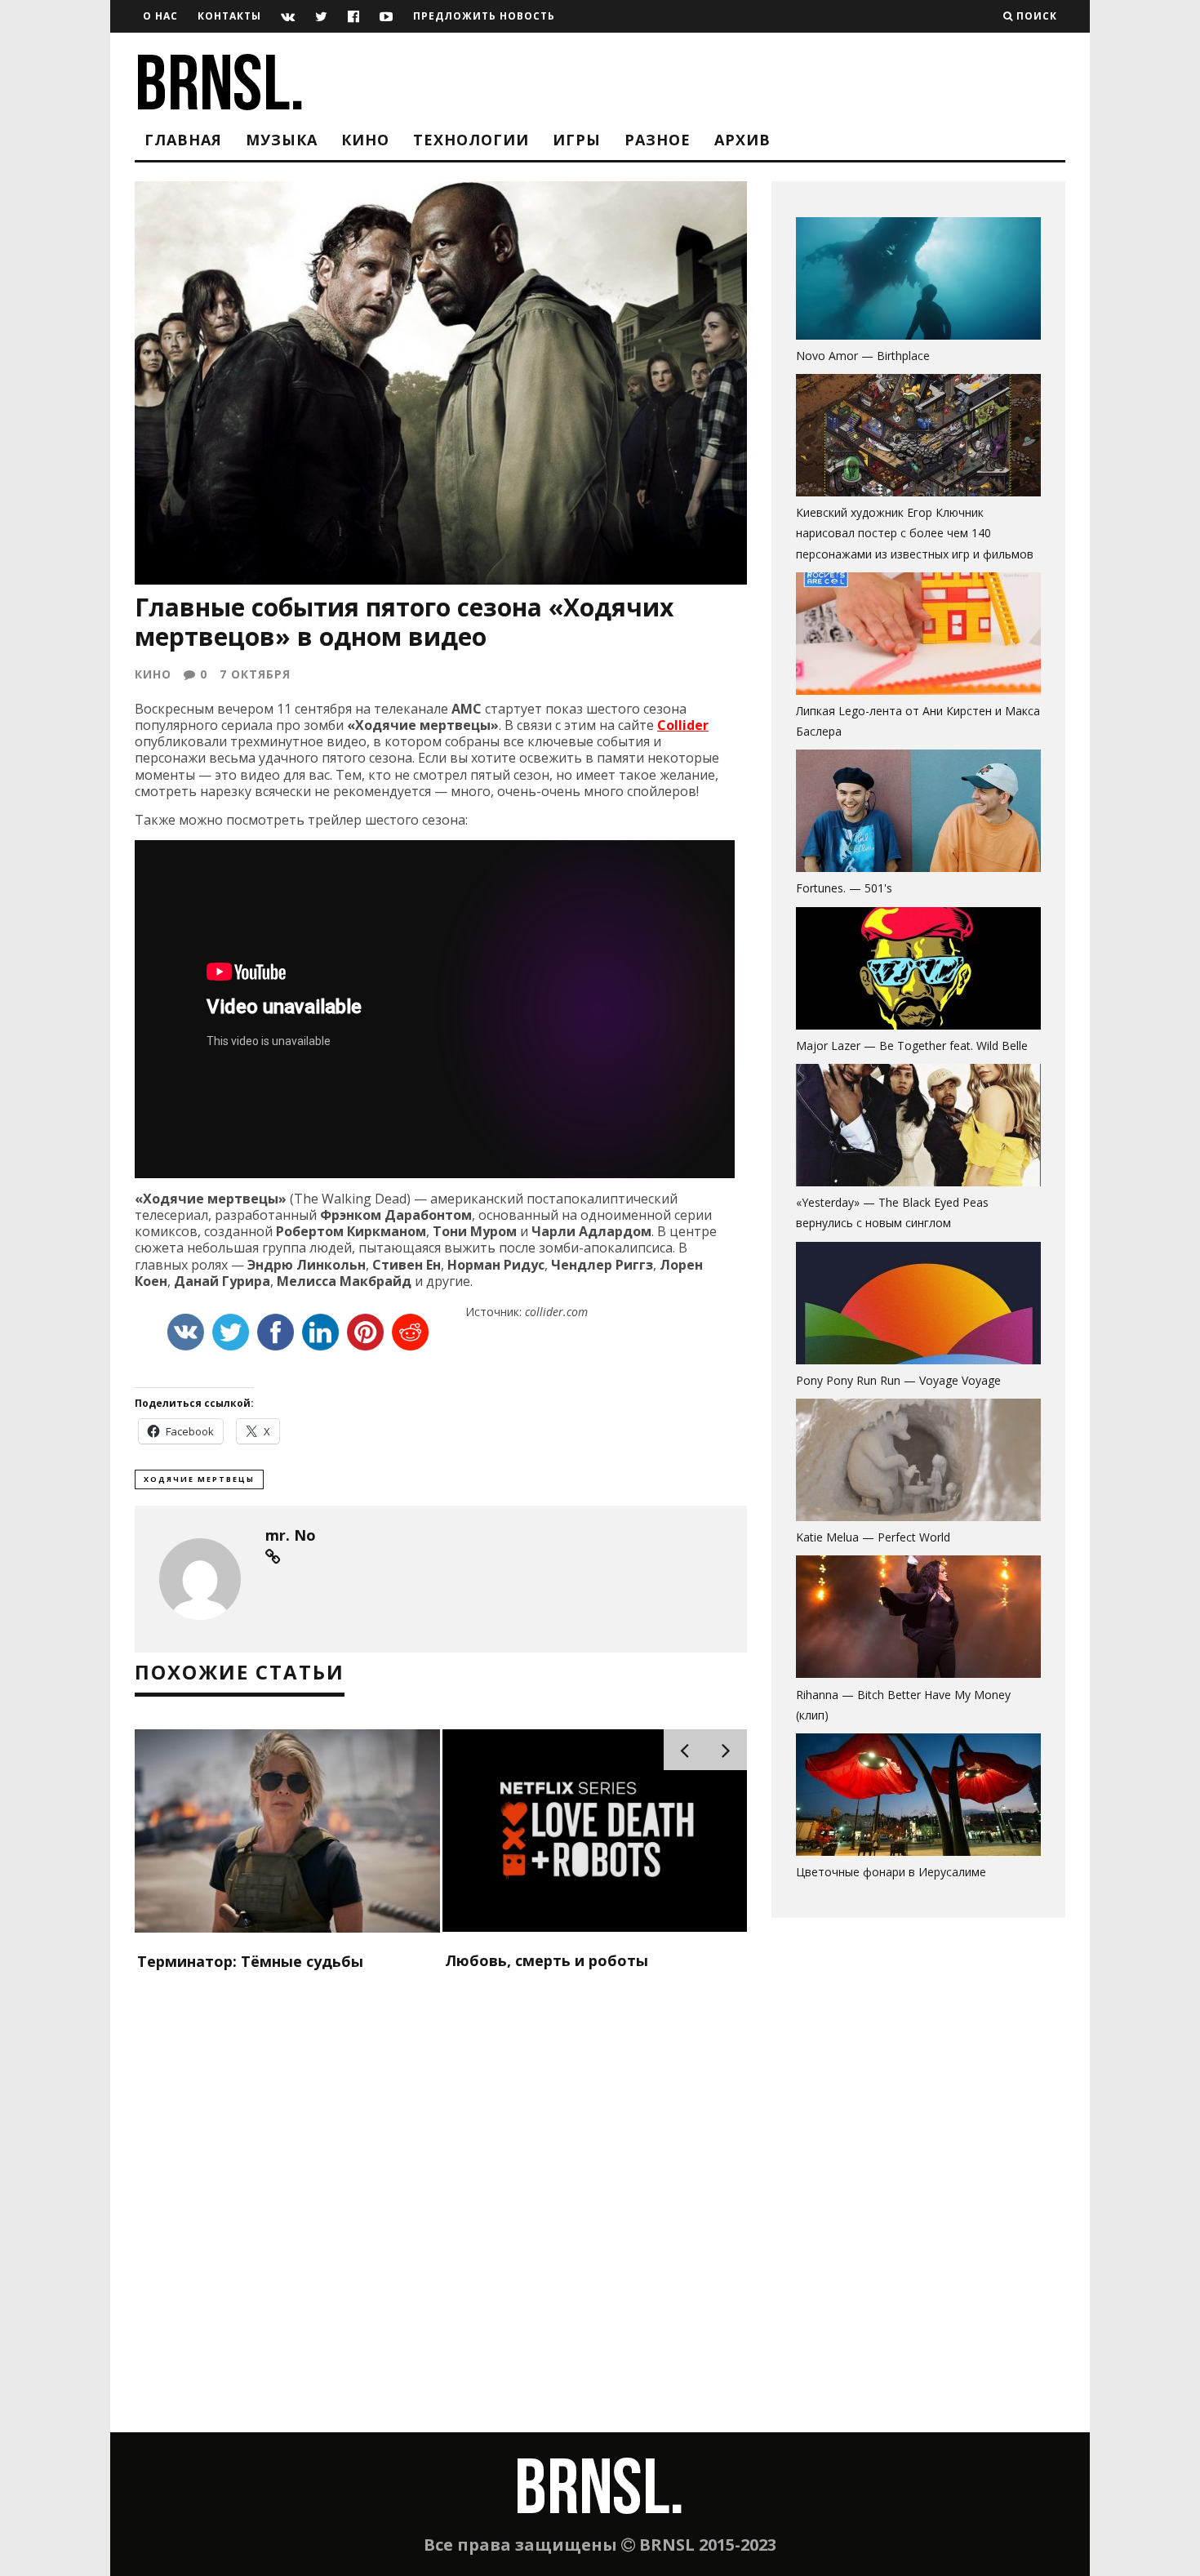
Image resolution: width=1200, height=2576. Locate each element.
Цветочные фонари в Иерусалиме (891, 1872)
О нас (160, 16)
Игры (577, 140)
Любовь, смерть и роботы (547, 1960)
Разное (658, 140)
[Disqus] (441, 2222)
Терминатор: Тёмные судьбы (250, 1961)
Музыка (282, 140)
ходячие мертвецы (199, 1479)
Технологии (471, 140)
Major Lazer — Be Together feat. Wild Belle (912, 1046)
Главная (183, 140)
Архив (742, 140)
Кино (365, 140)
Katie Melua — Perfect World (873, 1537)
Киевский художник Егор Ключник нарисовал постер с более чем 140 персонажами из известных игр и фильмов (915, 533)
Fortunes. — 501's (844, 888)
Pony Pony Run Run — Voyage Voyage (898, 1380)
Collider (683, 725)
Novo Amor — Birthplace (863, 356)
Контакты (229, 16)
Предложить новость (484, 16)
